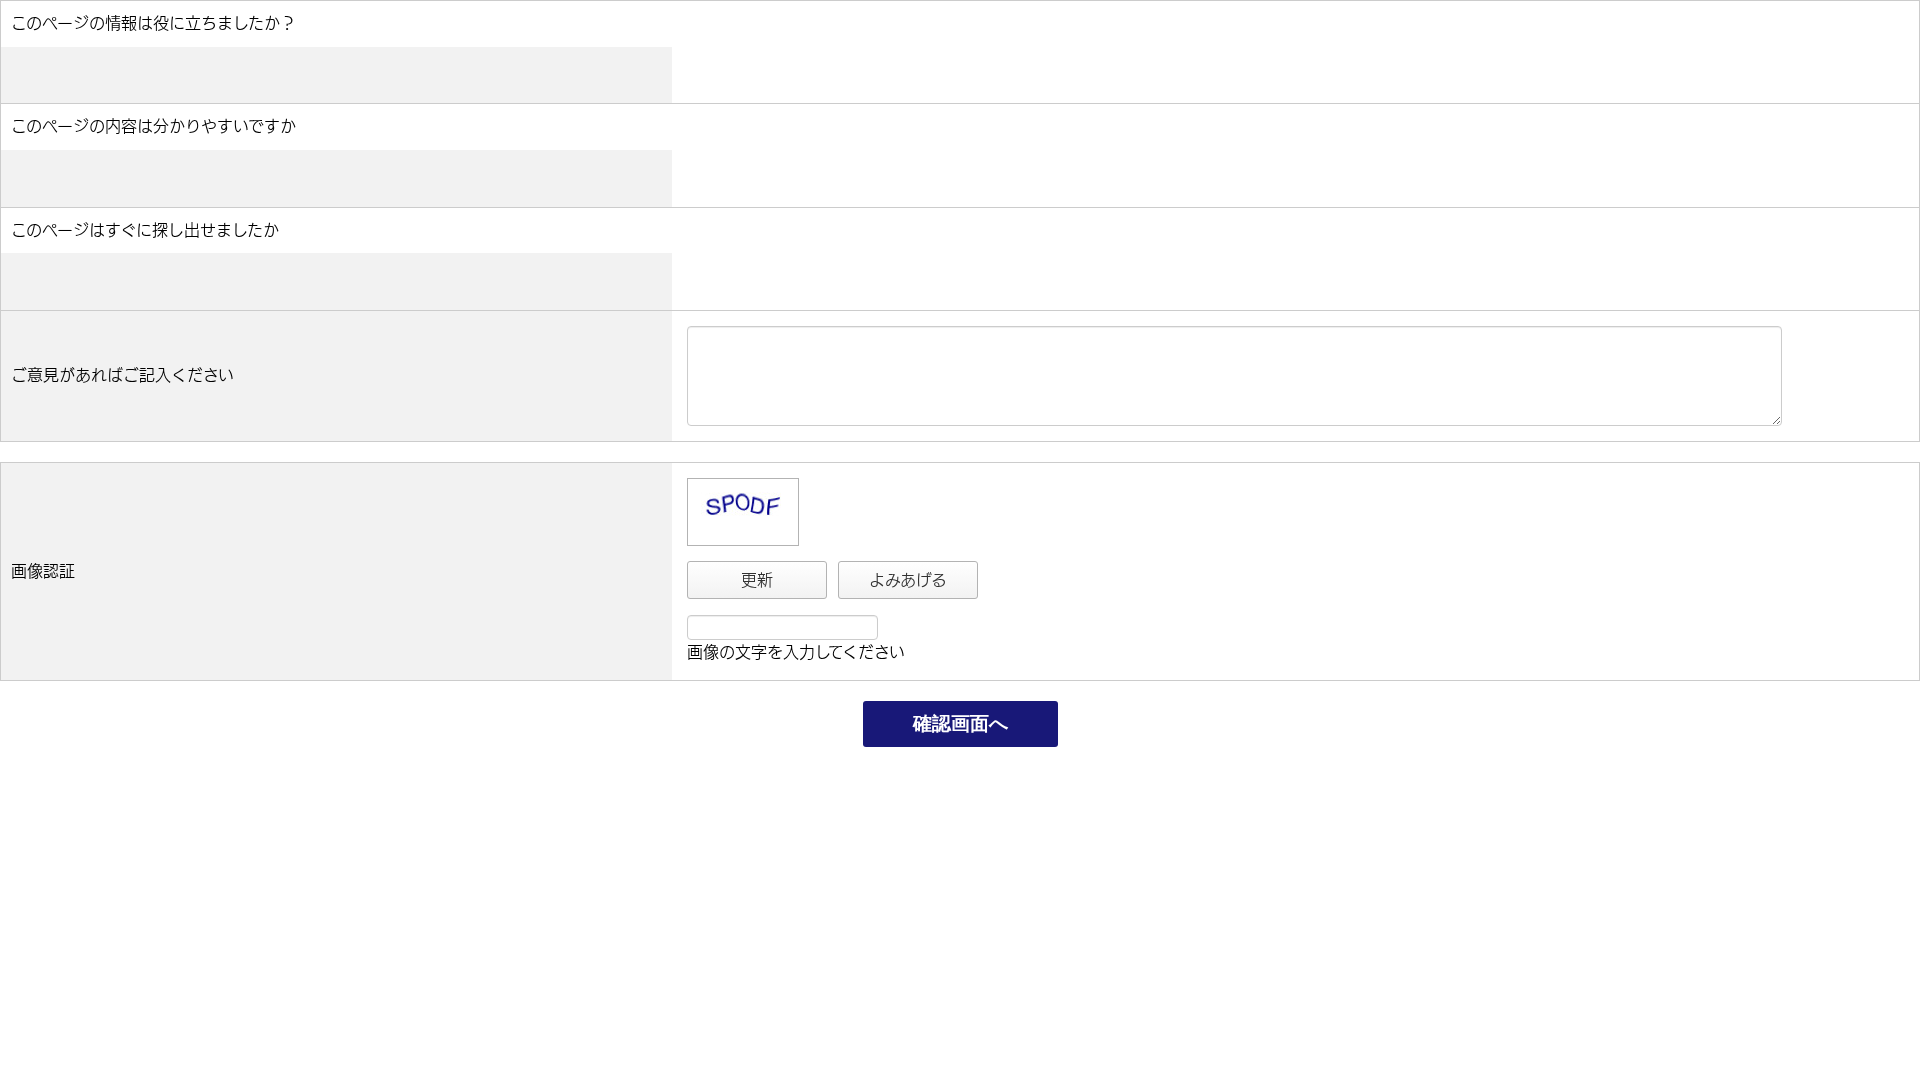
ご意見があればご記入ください (122, 375)
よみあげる (908, 580)
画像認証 (43, 571)
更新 (757, 580)
